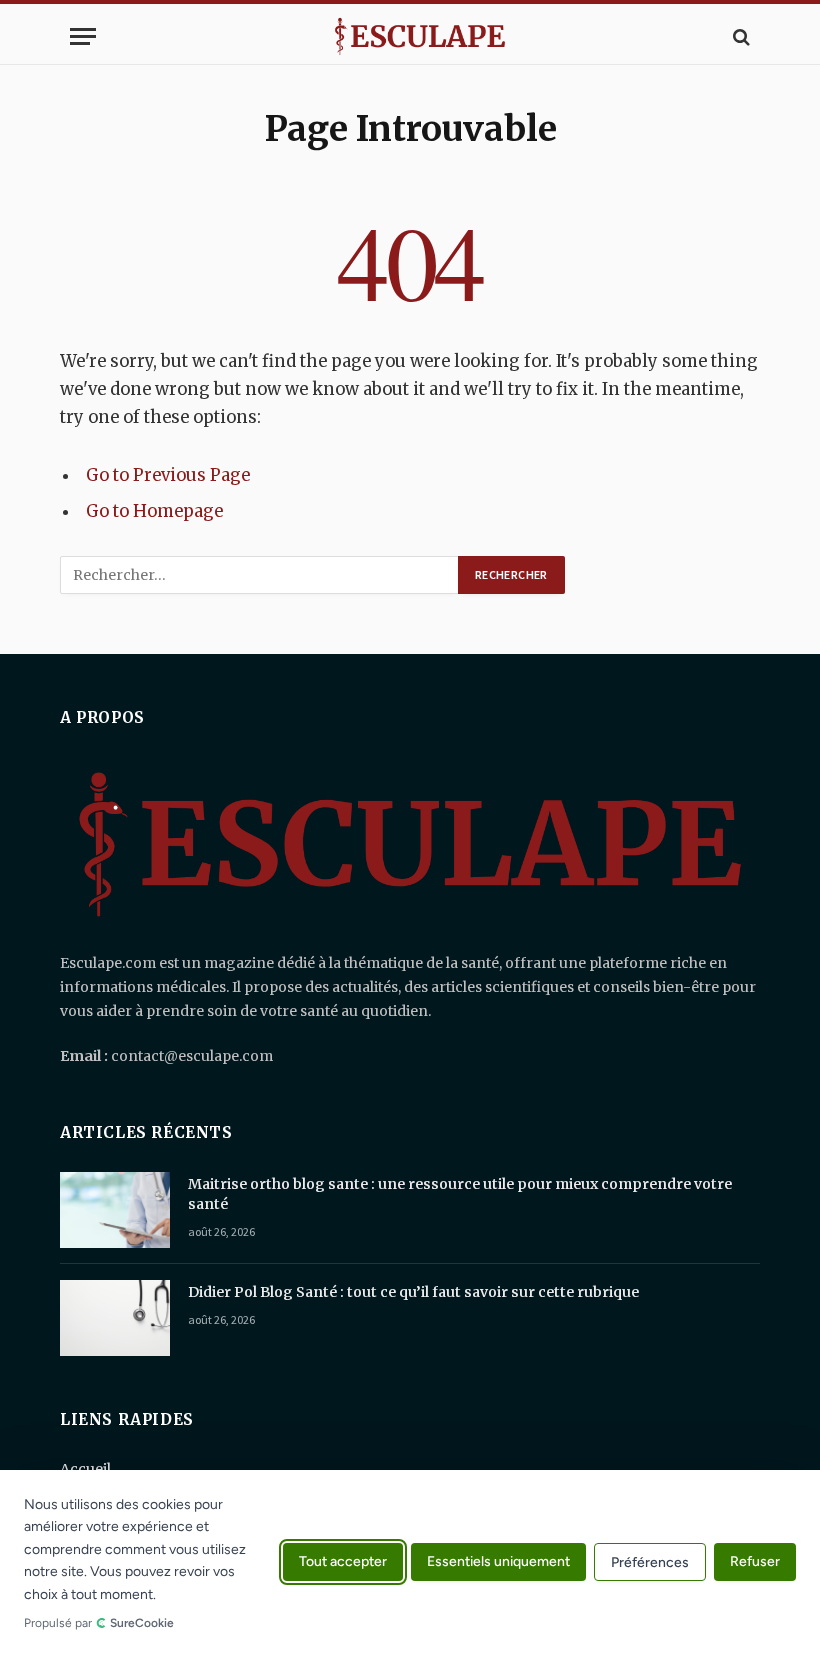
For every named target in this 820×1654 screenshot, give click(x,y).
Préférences (650, 1562)
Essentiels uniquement (498, 1562)
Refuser (755, 1562)
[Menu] (83, 36)
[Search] (739, 36)
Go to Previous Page (168, 475)
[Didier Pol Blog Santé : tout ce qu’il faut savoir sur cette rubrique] (115, 1318)
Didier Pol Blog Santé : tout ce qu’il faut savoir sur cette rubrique (413, 1292)
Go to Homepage (154, 511)
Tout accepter (343, 1562)
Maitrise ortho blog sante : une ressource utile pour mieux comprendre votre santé (460, 1194)
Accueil (85, 1469)
